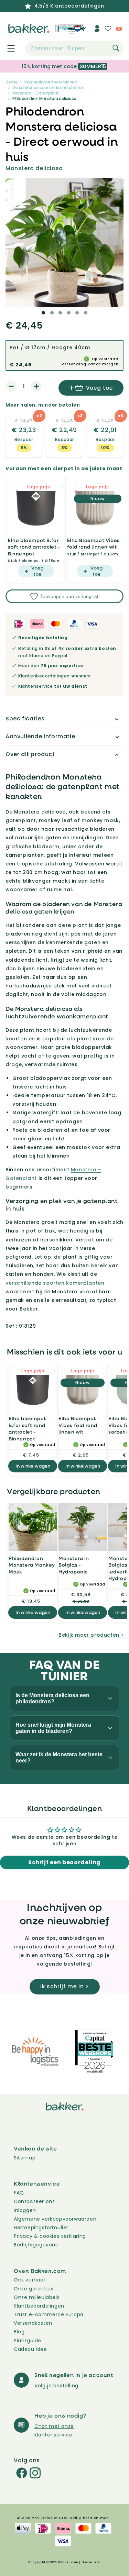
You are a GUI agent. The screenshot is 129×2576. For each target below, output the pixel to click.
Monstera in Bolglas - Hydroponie (74, 1565)
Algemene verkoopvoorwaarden (55, 2219)
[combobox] (74, 48)
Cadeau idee (30, 2349)
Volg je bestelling (56, 2386)
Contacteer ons (34, 2201)
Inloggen (25, 2210)
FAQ (19, 2193)
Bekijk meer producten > (91, 1635)
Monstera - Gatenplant (36, 93)
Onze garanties (34, 2289)
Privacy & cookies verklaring (50, 2236)
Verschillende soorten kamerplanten (48, 87)
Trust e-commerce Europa (49, 2314)
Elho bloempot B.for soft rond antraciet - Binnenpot (34, 547)
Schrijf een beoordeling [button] (64, 1862)
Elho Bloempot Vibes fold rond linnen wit (93, 544)
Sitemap (25, 2158)
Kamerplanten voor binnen (51, 82)
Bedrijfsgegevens (36, 2245)
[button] (7, 48)
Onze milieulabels (37, 2297)
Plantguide (28, 2341)
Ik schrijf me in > (65, 1986)
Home (12, 82)
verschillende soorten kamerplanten (55, 1283)
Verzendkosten (33, 2323)
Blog (19, 2332)
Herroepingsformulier (41, 2227)
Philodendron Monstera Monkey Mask (32, 1565)
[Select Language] (80, 31)
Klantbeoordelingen (39, 2306)
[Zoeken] (116, 48)
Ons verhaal (29, 2280)
